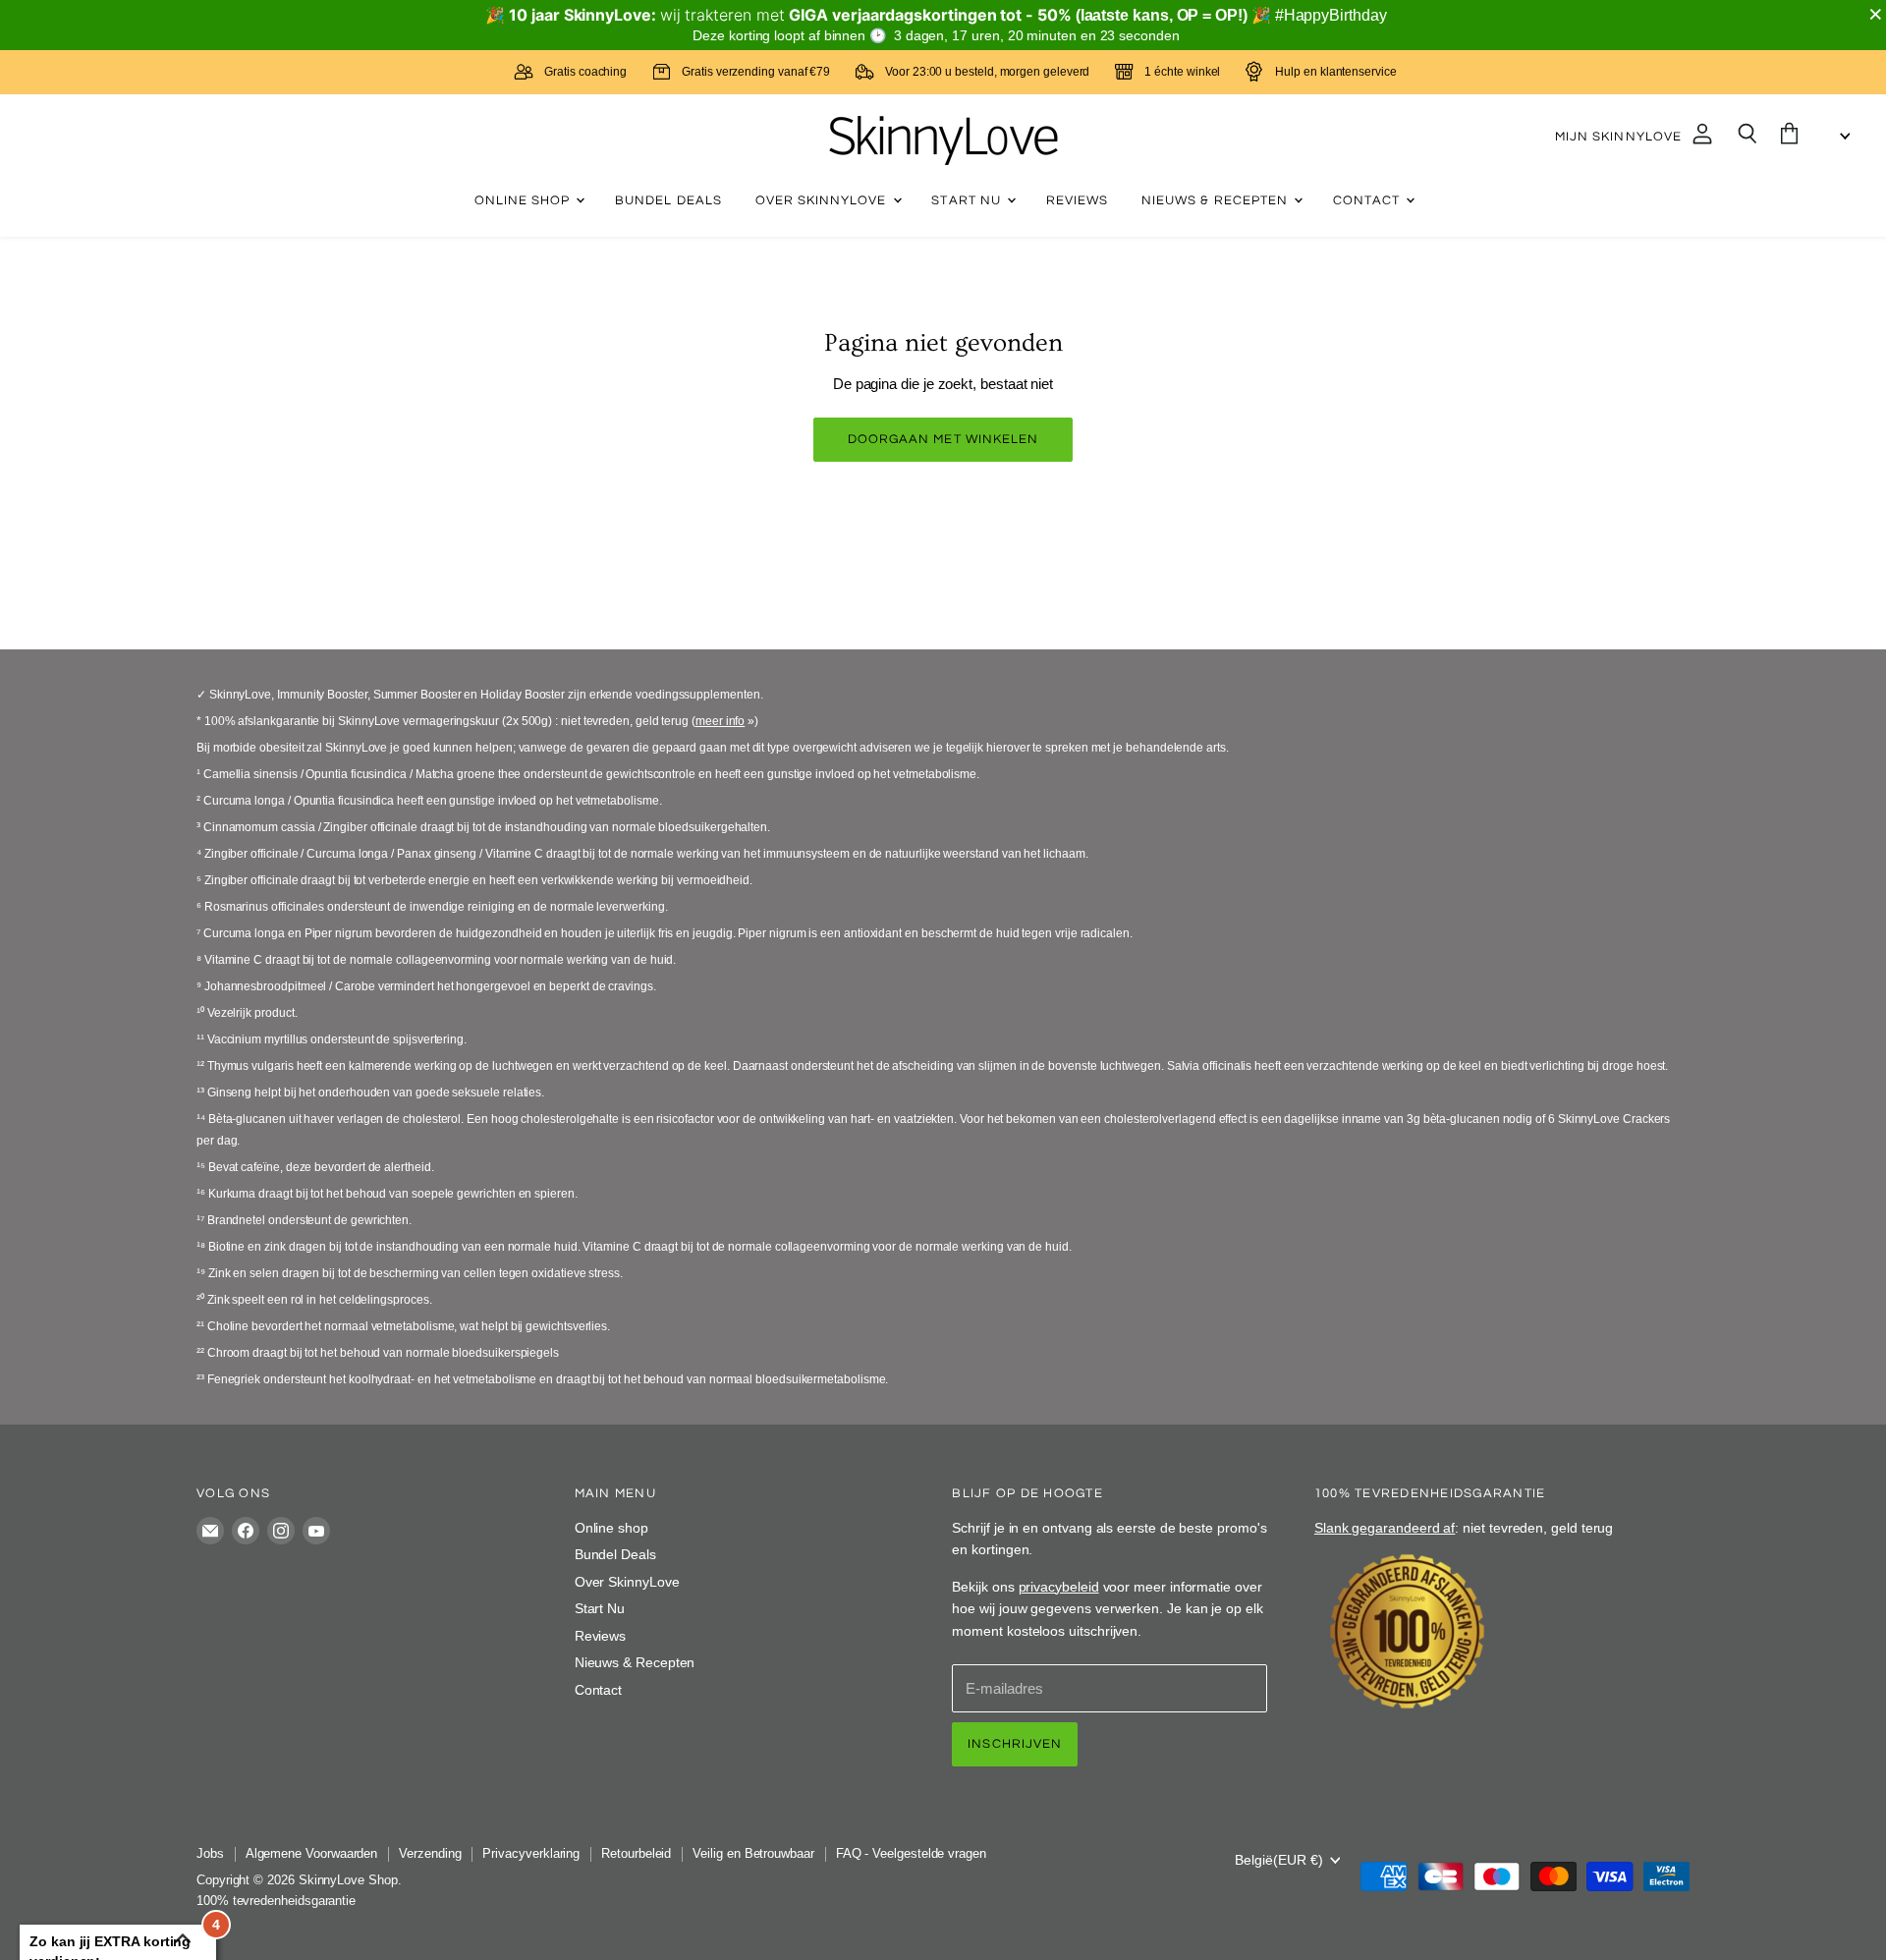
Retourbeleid (636, 1853)
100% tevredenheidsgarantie (276, 1901)
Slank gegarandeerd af (1385, 1528)
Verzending (430, 1853)
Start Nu (968, 200)
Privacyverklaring (531, 1853)
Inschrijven (1015, 1744)
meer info (720, 721)
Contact (1368, 200)
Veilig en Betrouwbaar (753, 1853)
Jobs (210, 1853)
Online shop (525, 200)
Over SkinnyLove (823, 200)
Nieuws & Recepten (1217, 200)
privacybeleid (1059, 1587)
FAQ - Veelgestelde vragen (911, 1853)
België (1279, 1860)
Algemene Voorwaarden (312, 1853)
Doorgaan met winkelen (943, 439)
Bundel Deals (668, 200)
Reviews (1077, 200)
